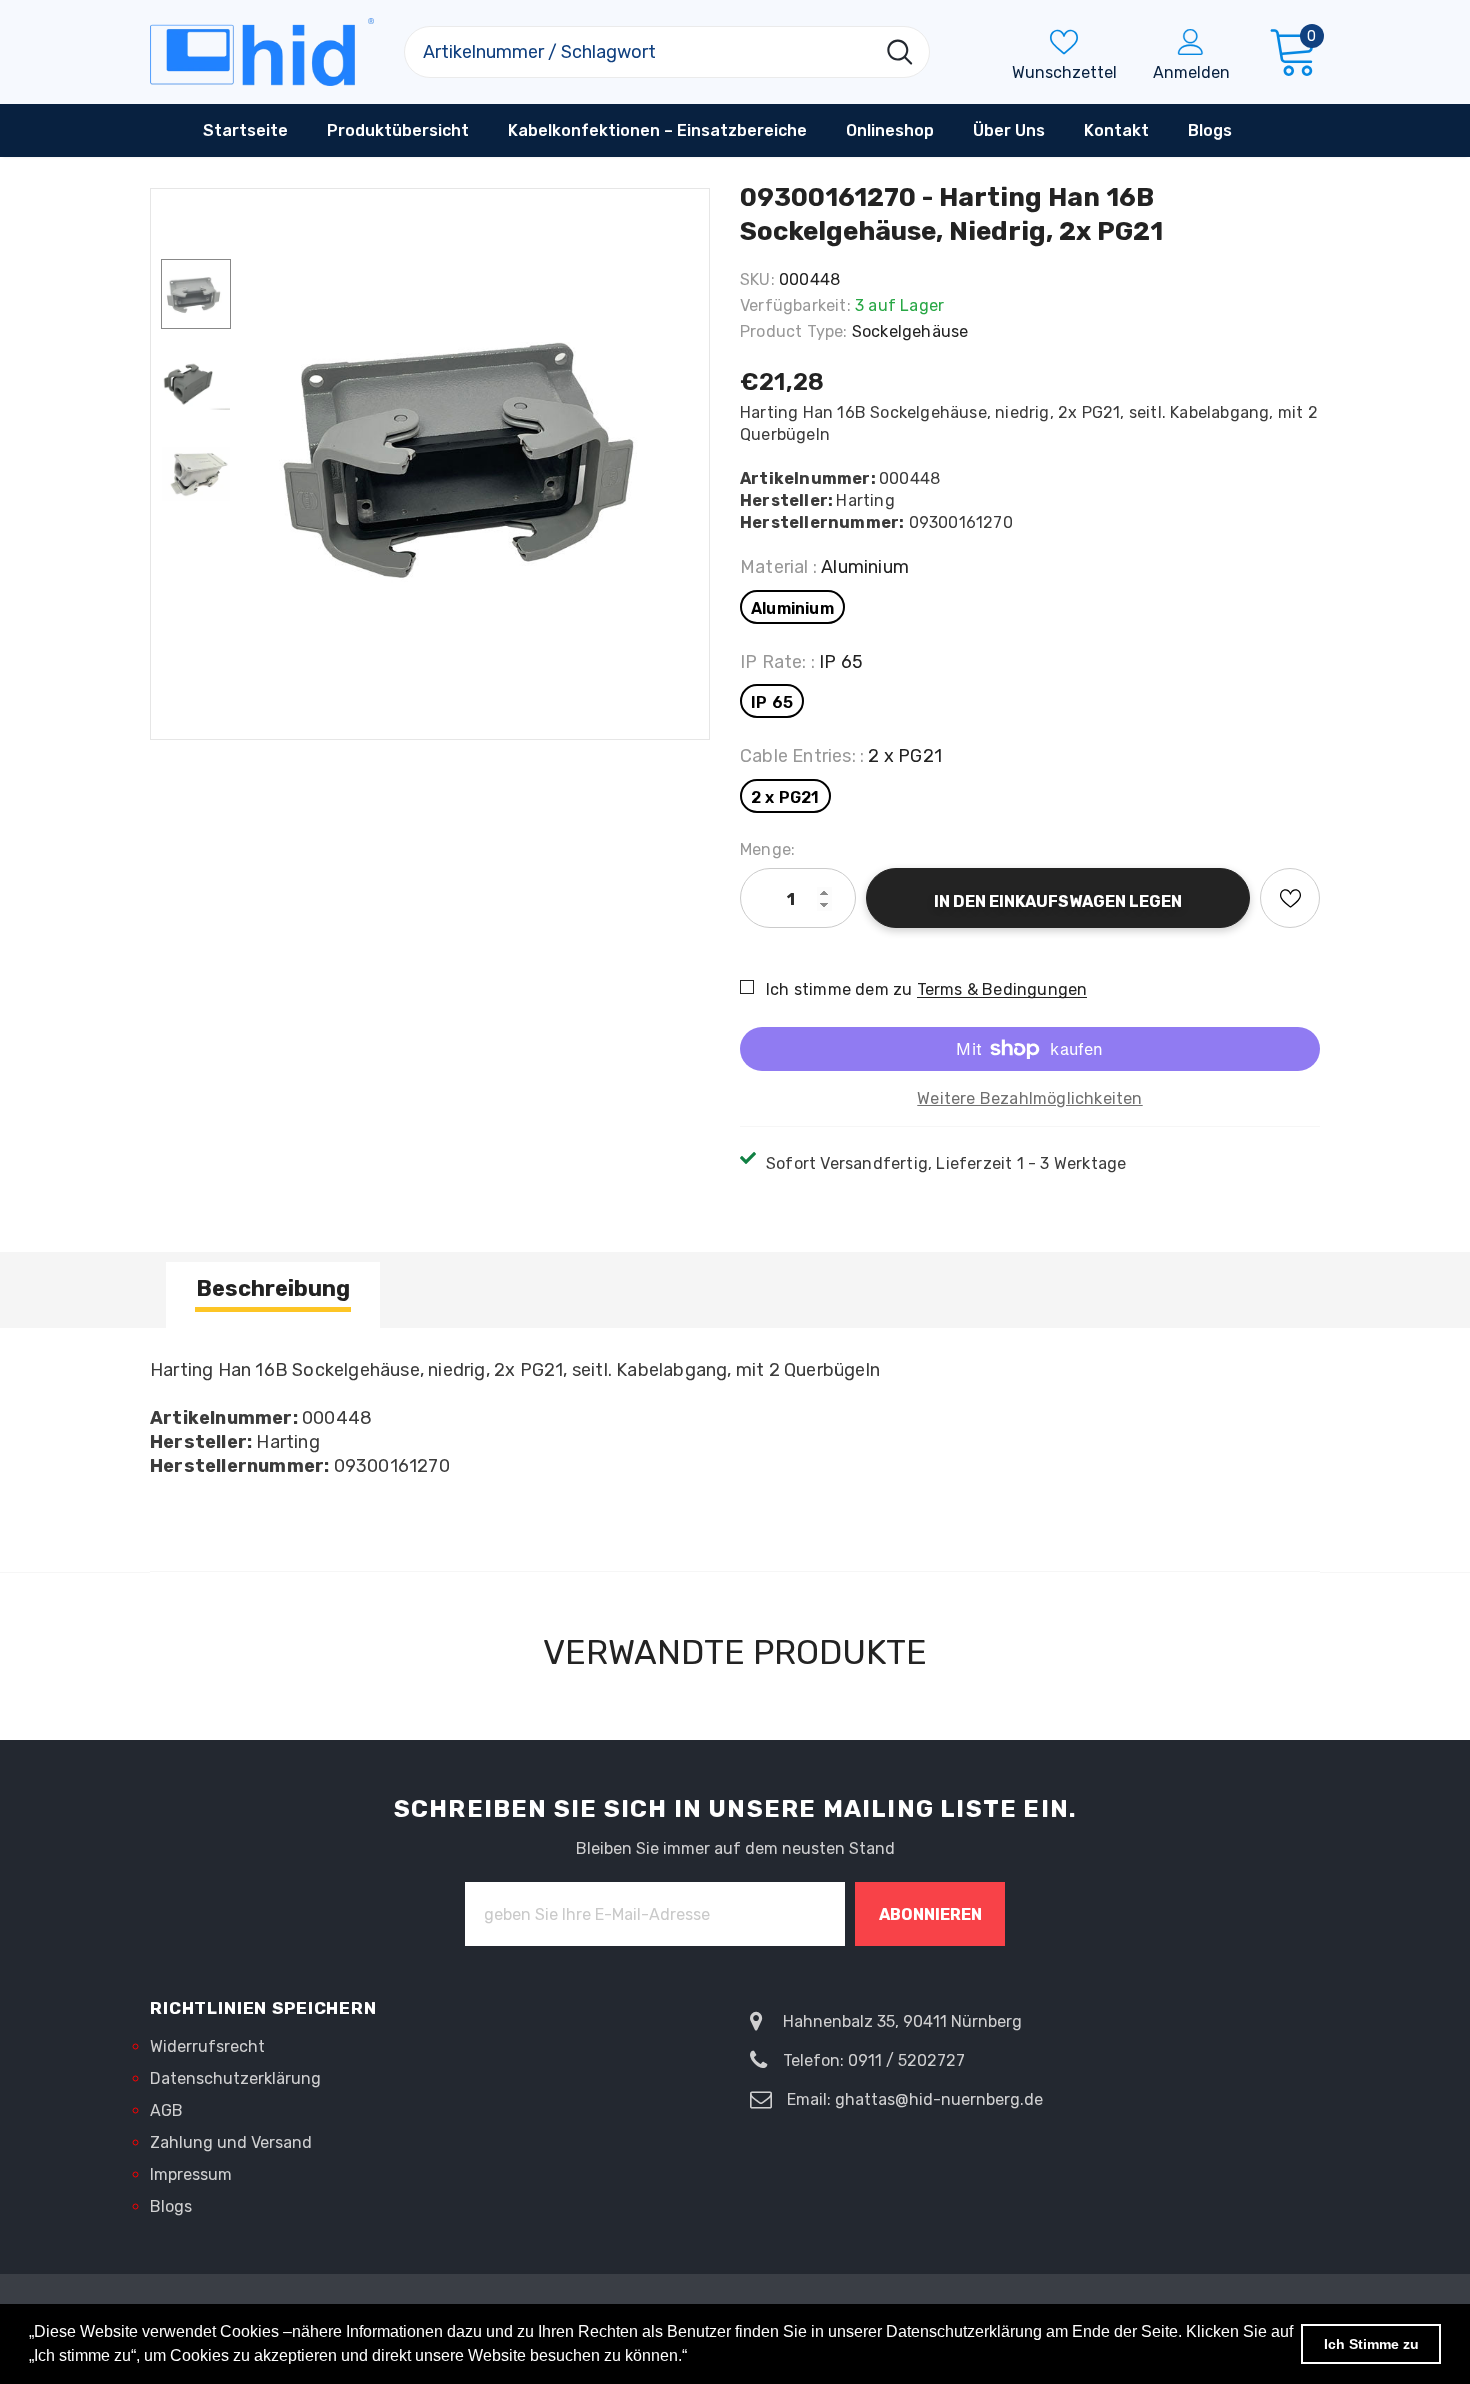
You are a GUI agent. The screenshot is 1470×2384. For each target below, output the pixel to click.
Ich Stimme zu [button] (1371, 2344)
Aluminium (792, 608)
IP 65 (772, 702)
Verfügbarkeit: (795, 305)
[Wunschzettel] (1290, 898)
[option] (475, 454)
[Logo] (262, 52)
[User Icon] (1191, 41)
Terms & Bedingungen (1002, 989)
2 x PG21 (785, 797)
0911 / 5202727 (906, 2060)
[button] (694, 2358)
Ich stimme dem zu (839, 989)
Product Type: (794, 331)
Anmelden (1191, 72)
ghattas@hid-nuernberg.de (939, 2099)
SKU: (757, 279)
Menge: (767, 849)
